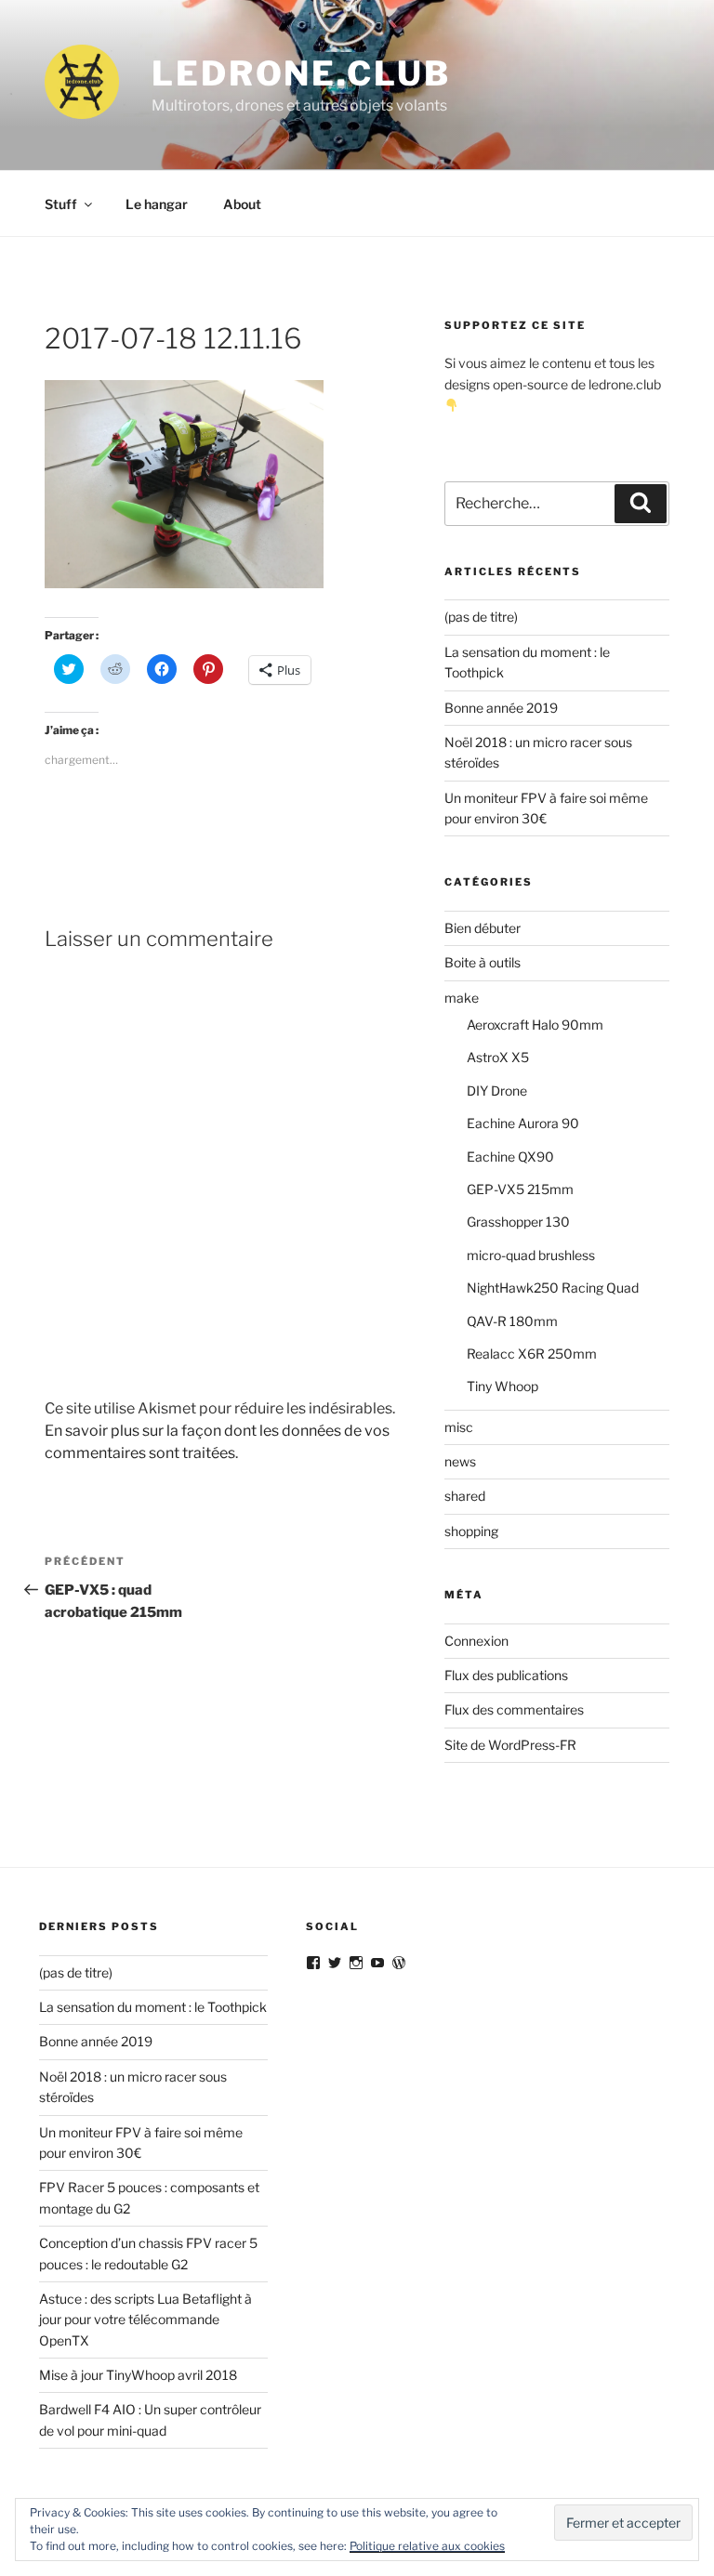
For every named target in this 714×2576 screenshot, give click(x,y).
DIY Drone (497, 1091)
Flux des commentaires (514, 1709)
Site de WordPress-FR (510, 1745)
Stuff (61, 204)
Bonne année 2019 (501, 708)
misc (459, 1427)
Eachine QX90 (510, 1157)
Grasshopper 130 (518, 1222)
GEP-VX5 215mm (520, 1189)
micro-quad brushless (531, 1255)
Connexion (476, 1641)
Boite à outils (483, 962)
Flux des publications (506, 1675)
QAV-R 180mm (512, 1321)
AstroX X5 (498, 1057)
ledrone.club (301, 73)
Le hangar (157, 204)
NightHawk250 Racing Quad (553, 1288)
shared (465, 1496)
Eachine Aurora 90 (523, 1123)
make (462, 998)
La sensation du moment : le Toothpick (153, 2007)
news (460, 1461)
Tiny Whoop (502, 1386)
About (242, 204)
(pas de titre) (481, 617)
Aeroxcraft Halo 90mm (535, 1025)
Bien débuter (483, 928)
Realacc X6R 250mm (532, 1354)
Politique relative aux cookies (427, 2546)
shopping (471, 1531)
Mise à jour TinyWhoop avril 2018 (138, 2375)
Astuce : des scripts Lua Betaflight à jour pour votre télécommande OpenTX (145, 2320)
